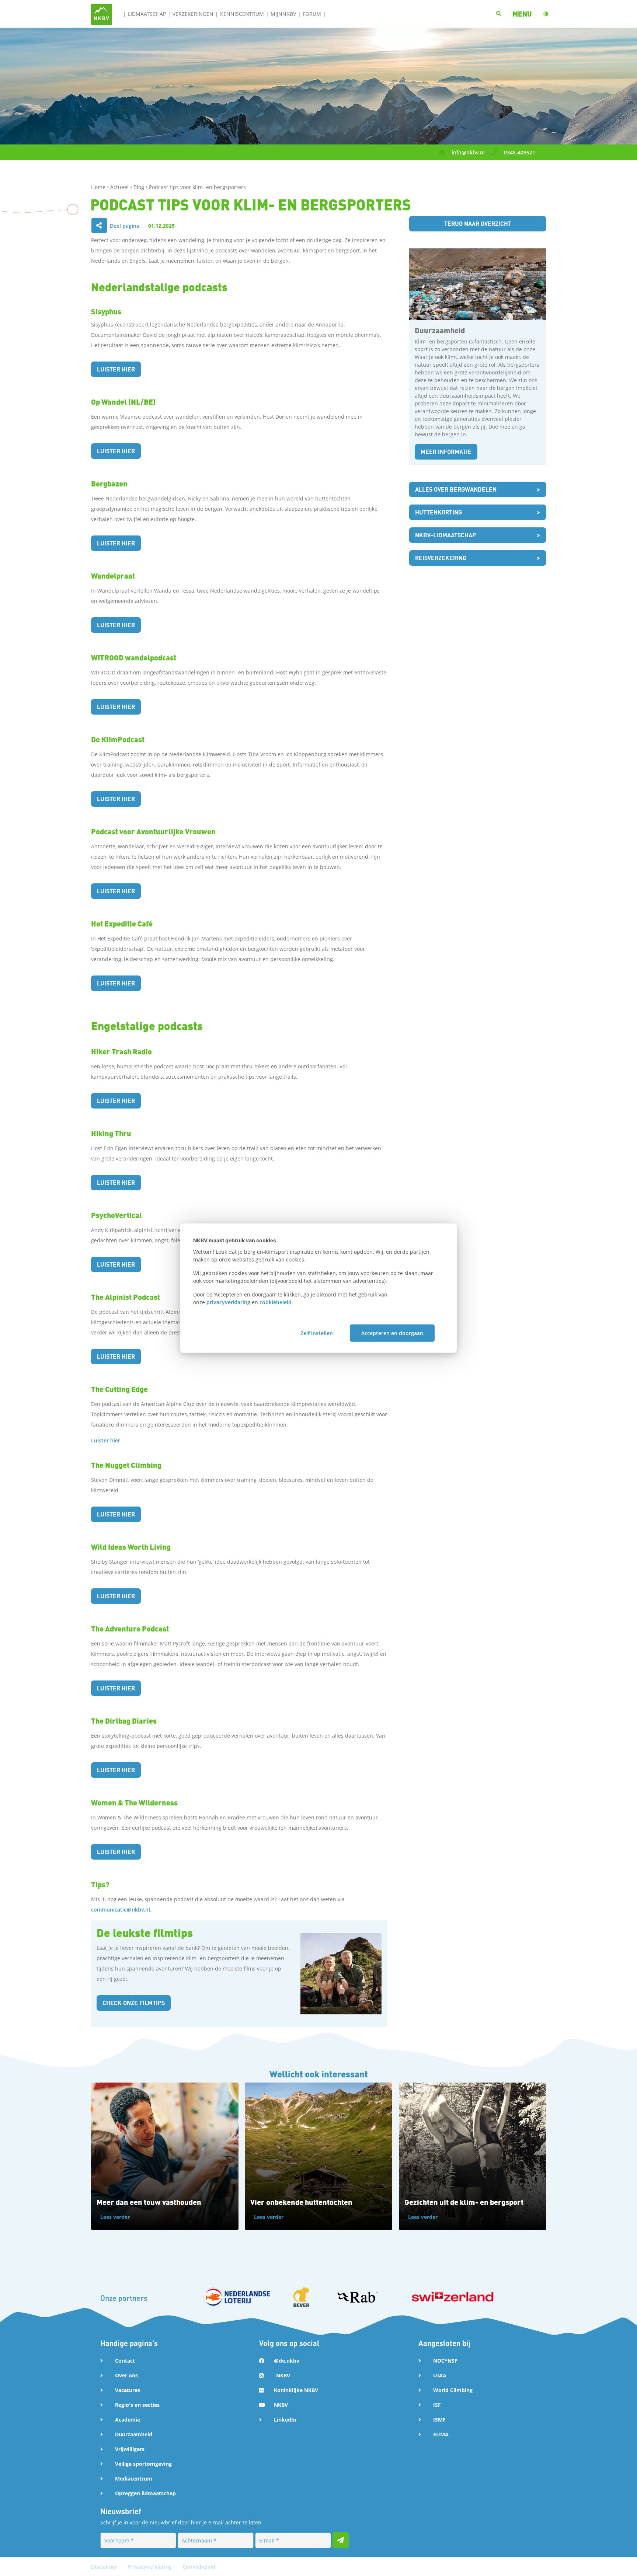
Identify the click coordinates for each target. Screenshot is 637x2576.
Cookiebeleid (199, 2567)
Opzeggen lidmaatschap (145, 2493)
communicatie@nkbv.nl (121, 1910)
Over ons (126, 2375)
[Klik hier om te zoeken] (499, 14)
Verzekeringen (193, 14)
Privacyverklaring (151, 2567)
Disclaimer (105, 2567)
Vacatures (128, 2390)
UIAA (440, 2375)
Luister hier (116, 369)
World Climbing (453, 2390)
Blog (140, 187)
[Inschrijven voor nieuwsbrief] (341, 2540)
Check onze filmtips (134, 2003)
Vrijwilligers (130, 2449)
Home (99, 187)
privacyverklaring (228, 1302)
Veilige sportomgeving (143, 2464)
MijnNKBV (283, 14)
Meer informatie (446, 452)
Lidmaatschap (147, 14)
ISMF (439, 2420)
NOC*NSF (445, 2361)
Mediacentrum (134, 2479)
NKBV (281, 2405)
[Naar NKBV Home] (102, 13)
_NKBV (282, 2375)
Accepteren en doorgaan (392, 1333)
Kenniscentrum (242, 14)
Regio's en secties (137, 2405)
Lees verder (115, 2217)
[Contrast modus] (546, 14)
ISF (437, 2405)
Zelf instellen (317, 1333)
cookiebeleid (276, 1302)
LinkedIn (285, 2420)
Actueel (120, 187)
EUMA (441, 2434)
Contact (125, 2361)
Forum (312, 14)
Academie (128, 2420)
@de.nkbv (287, 2361)
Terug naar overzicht (478, 224)
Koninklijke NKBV (296, 2390)
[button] (522, 14)
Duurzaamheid (134, 2434)
